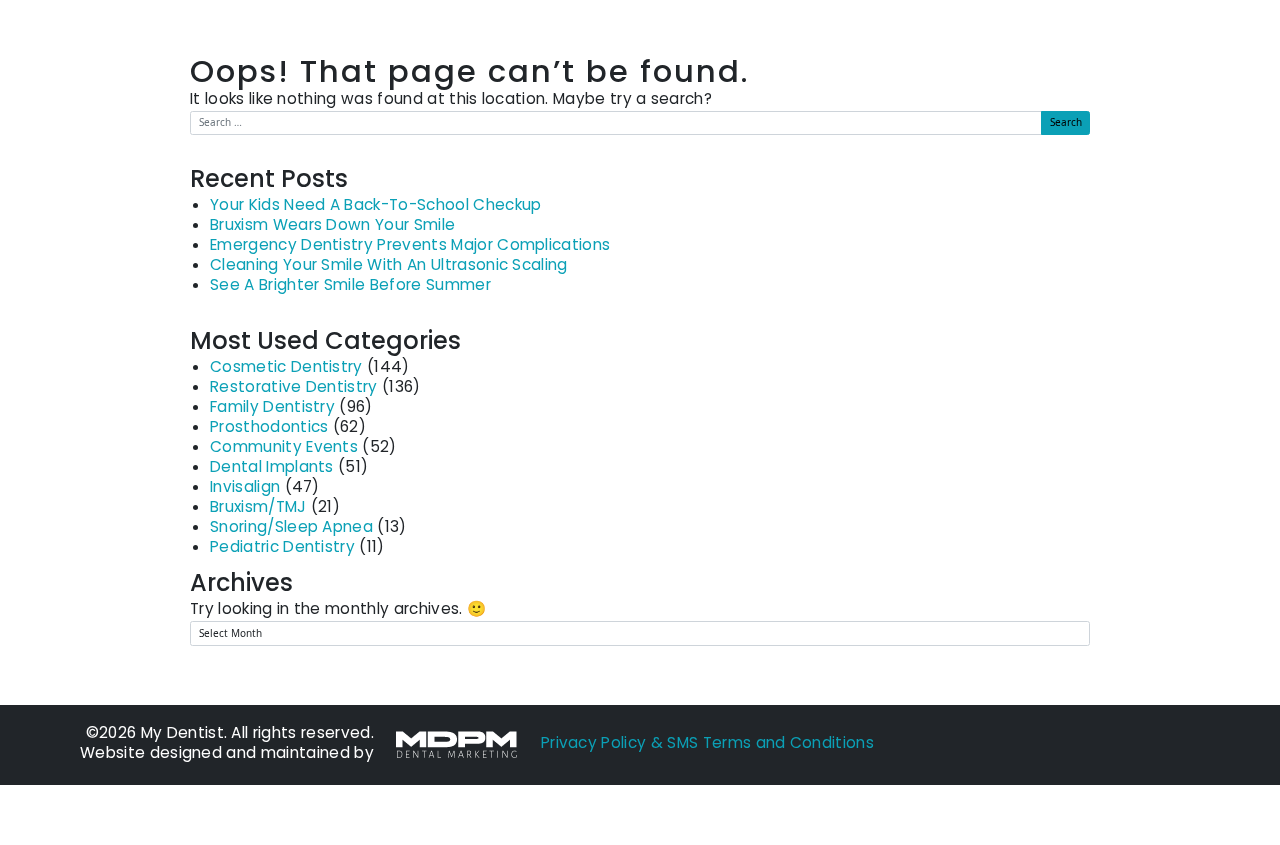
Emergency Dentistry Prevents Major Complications (410, 246)
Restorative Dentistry (294, 388)
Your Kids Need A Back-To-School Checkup (375, 206)
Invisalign (245, 488)
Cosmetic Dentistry (286, 368)
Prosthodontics (269, 428)
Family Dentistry (272, 408)
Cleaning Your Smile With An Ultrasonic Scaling (389, 266)
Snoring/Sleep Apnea (291, 528)
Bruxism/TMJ (258, 508)
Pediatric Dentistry (282, 548)
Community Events (284, 448)
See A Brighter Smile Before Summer (350, 286)
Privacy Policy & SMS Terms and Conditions (707, 744)
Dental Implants (272, 468)
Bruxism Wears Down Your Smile (332, 226)
